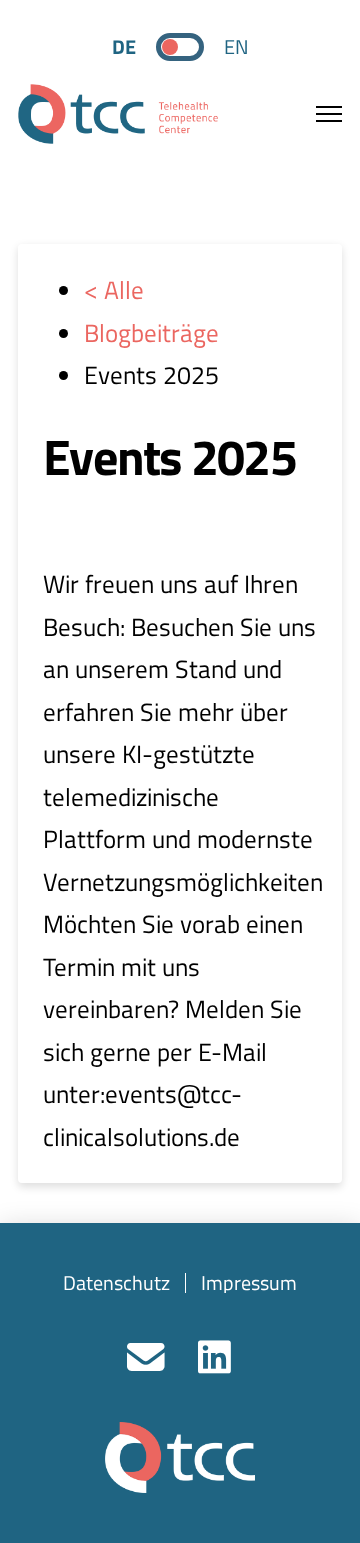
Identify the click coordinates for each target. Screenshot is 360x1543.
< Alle (114, 290)
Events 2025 (169, 456)
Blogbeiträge (151, 333)
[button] (317, 114)
